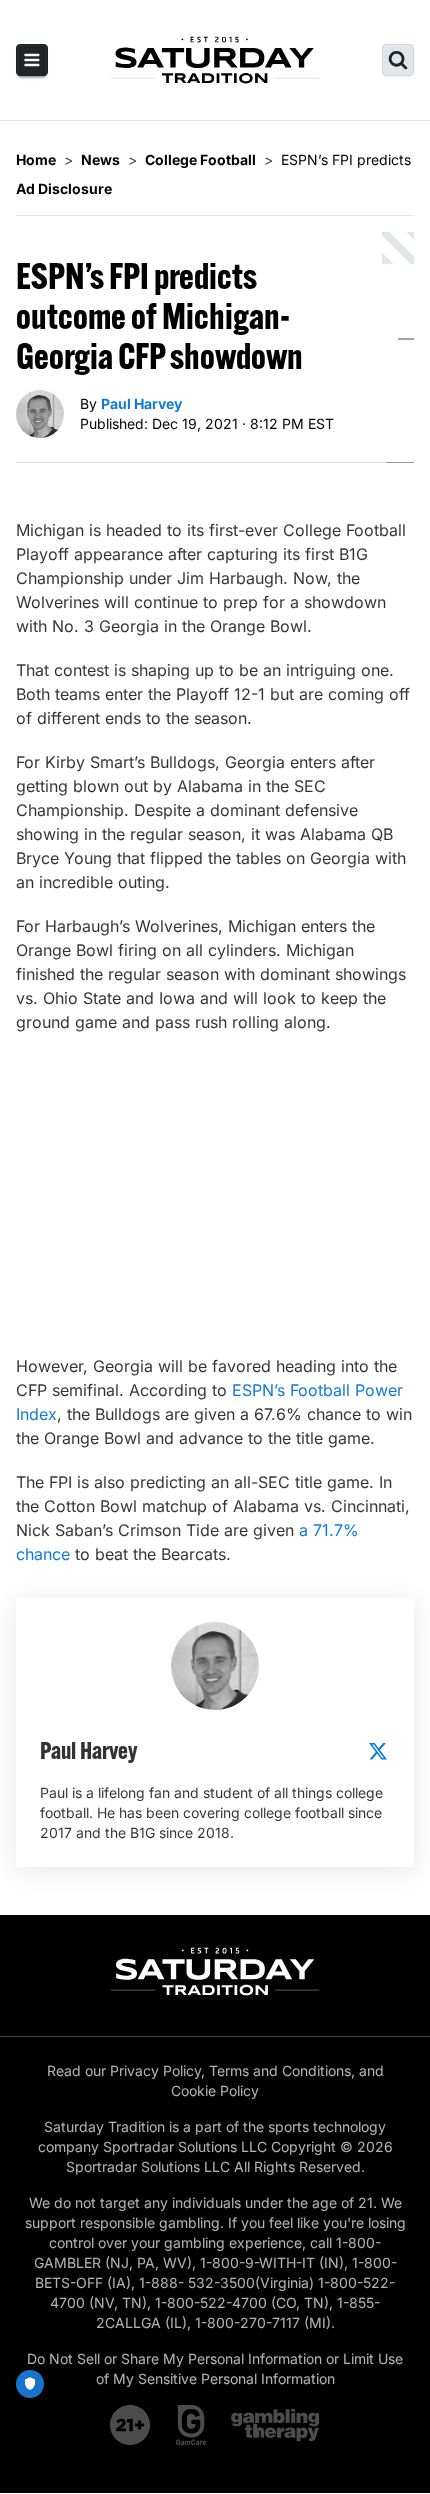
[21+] (131, 2425)
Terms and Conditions (280, 2070)
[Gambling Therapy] (275, 2425)
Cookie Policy (215, 2090)
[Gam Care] (191, 2425)
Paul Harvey (141, 403)
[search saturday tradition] (398, 60)
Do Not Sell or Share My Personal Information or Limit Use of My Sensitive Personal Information (215, 2368)
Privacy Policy (155, 2070)
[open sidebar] (32, 60)
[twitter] (378, 1751)
